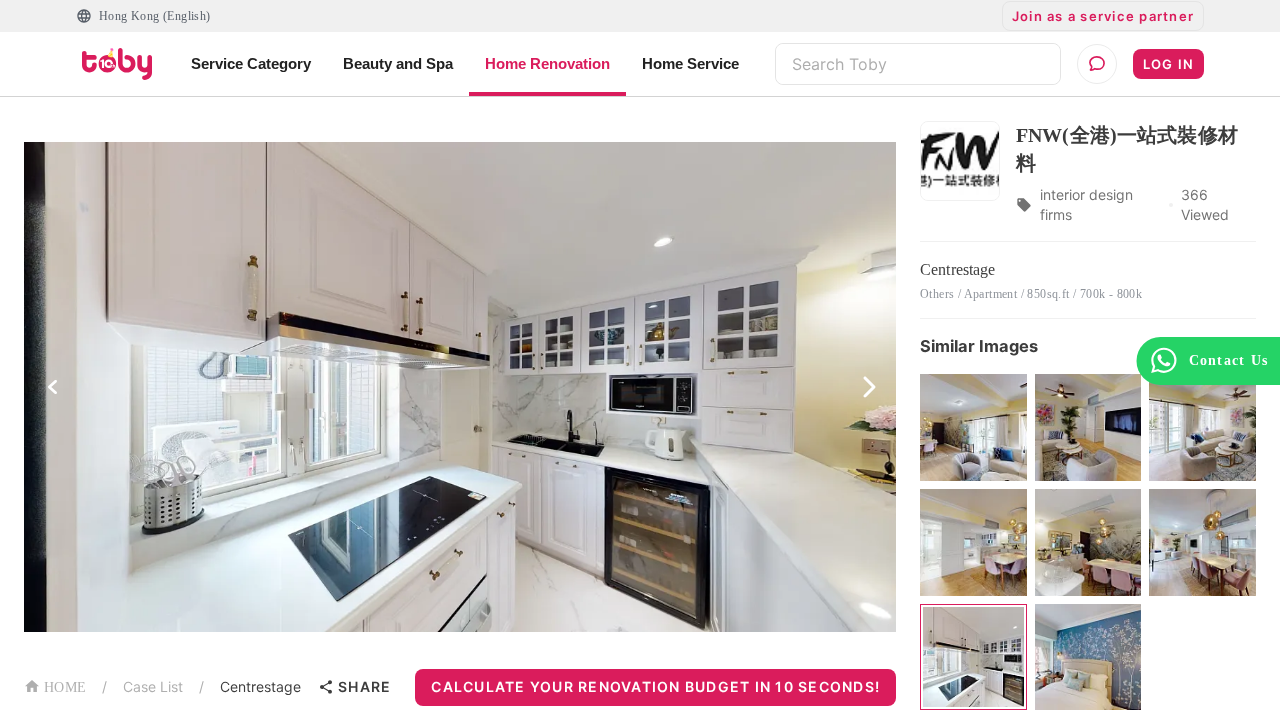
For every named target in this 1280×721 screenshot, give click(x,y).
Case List (153, 686)
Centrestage (260, 686)
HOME (65, 687)
